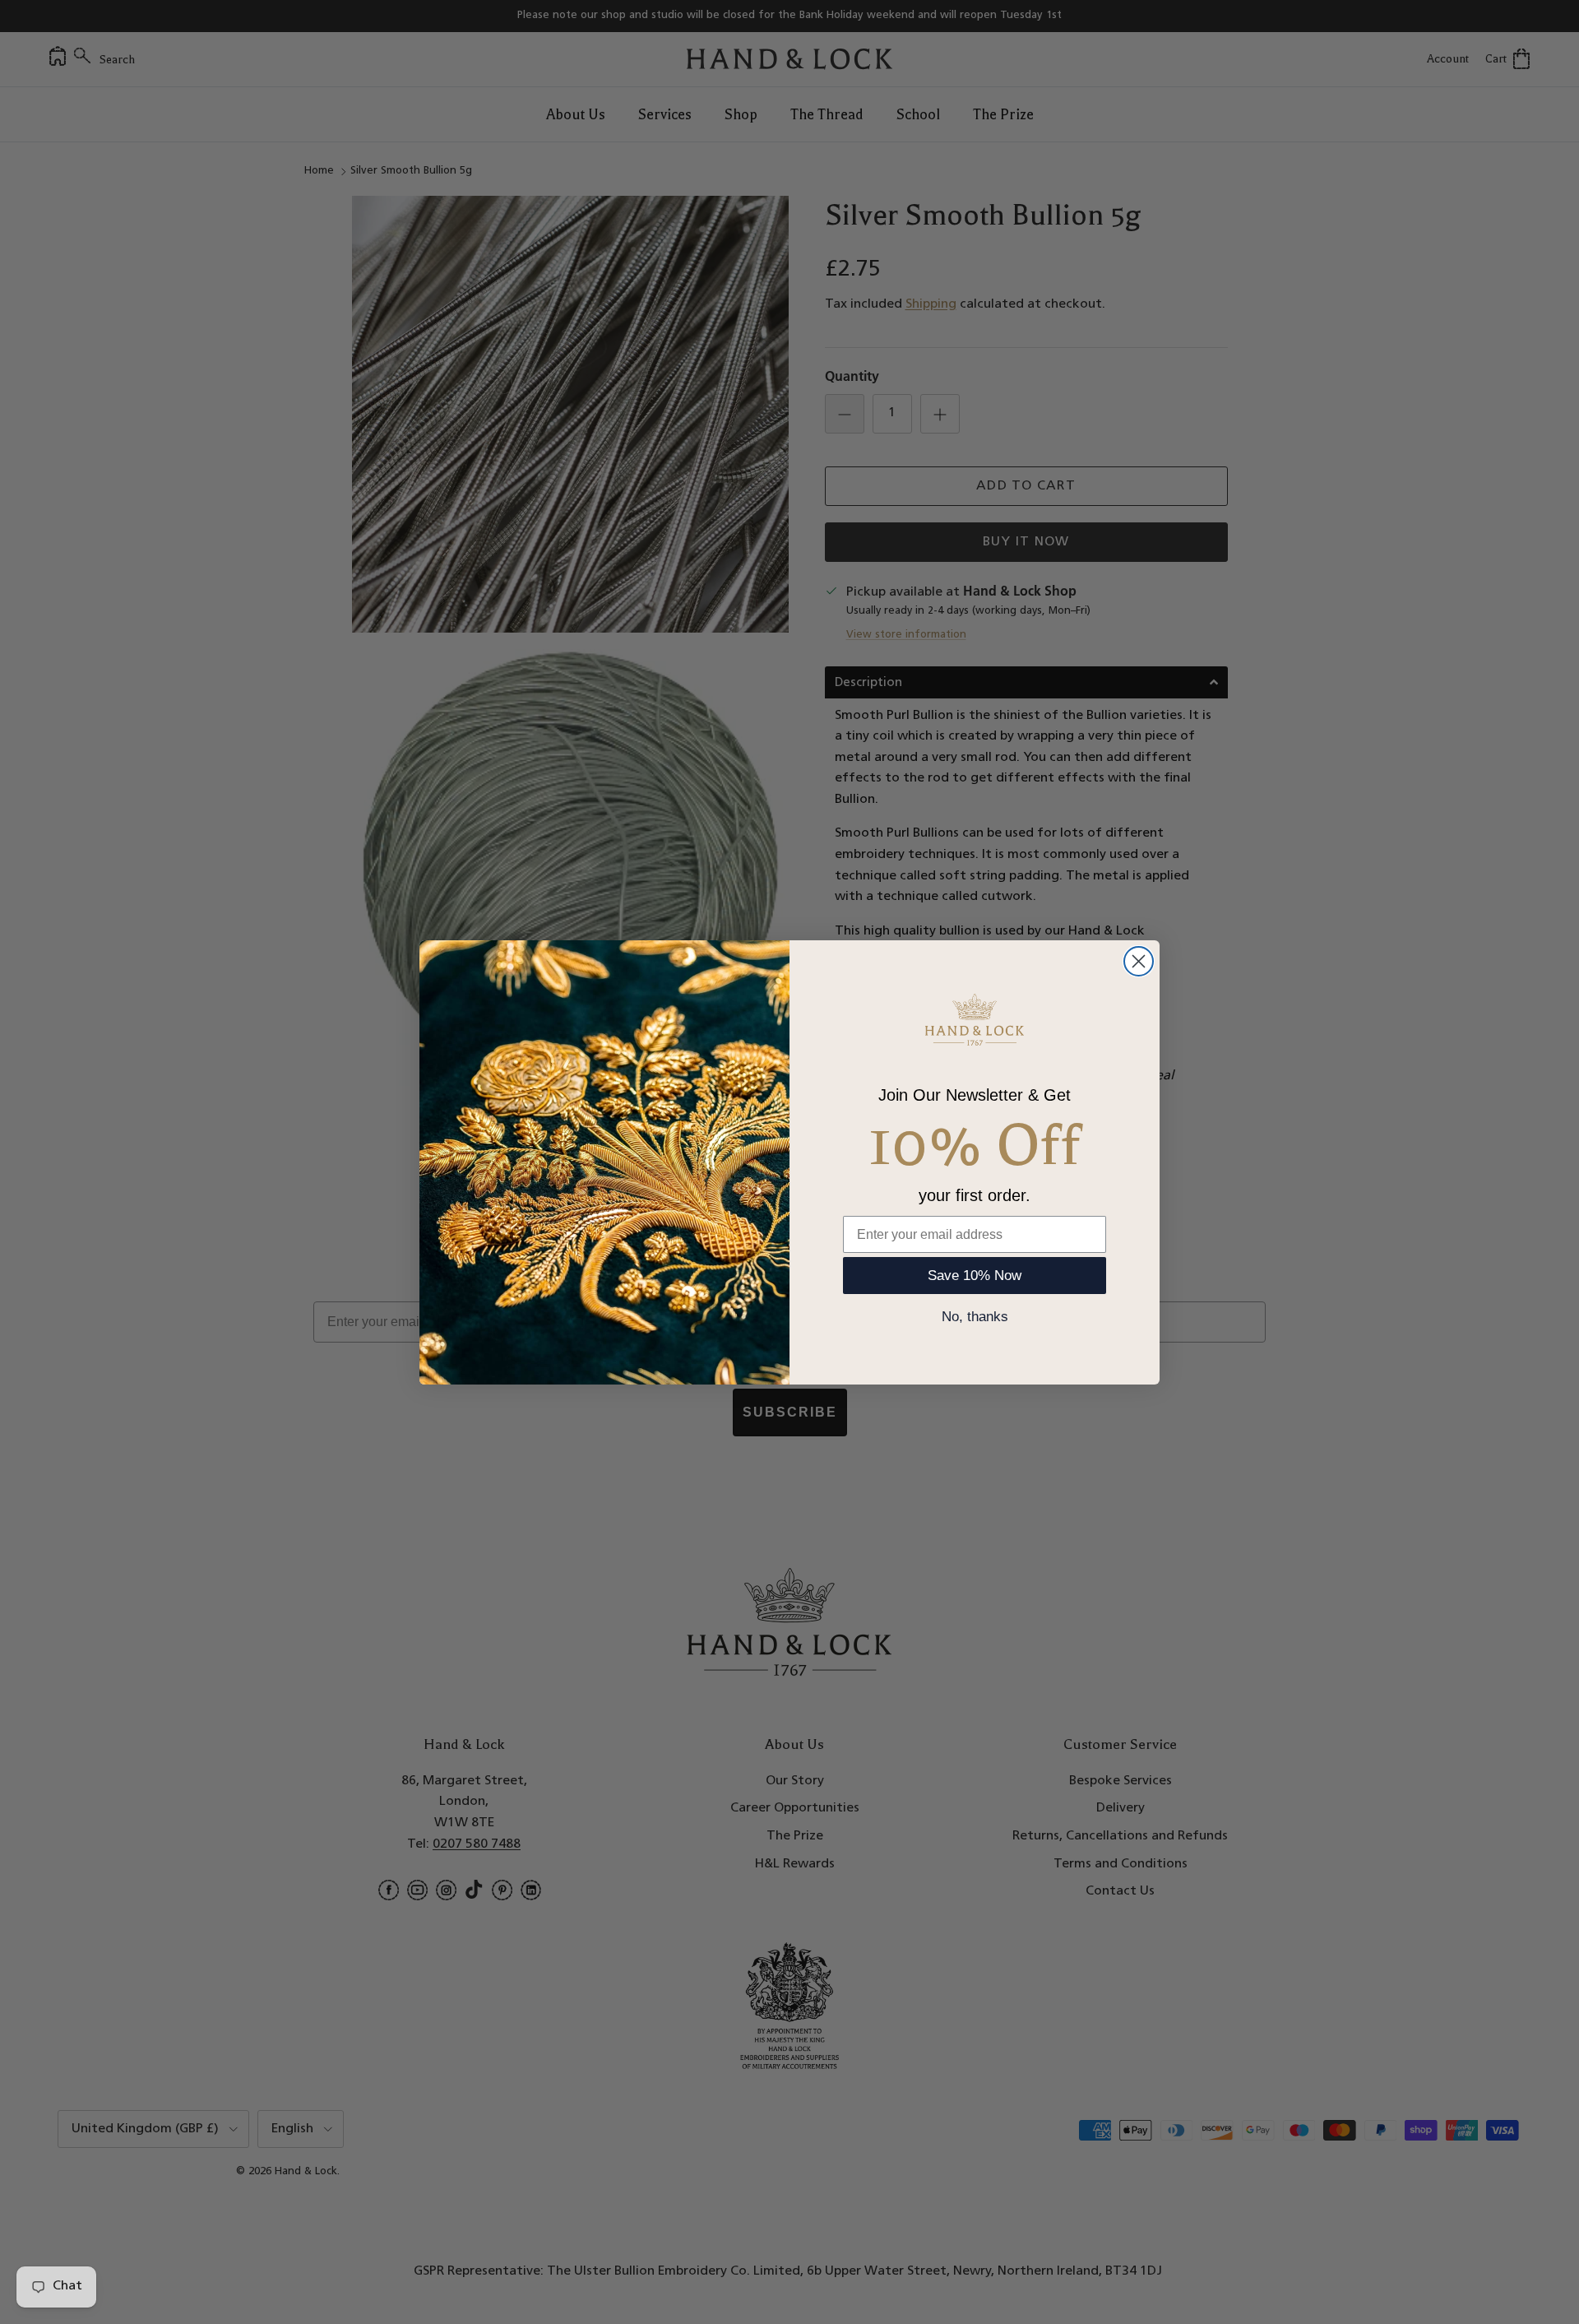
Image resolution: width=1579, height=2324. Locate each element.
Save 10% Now (975, 1276)
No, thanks (975, 1317)
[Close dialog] (1139, 961)
